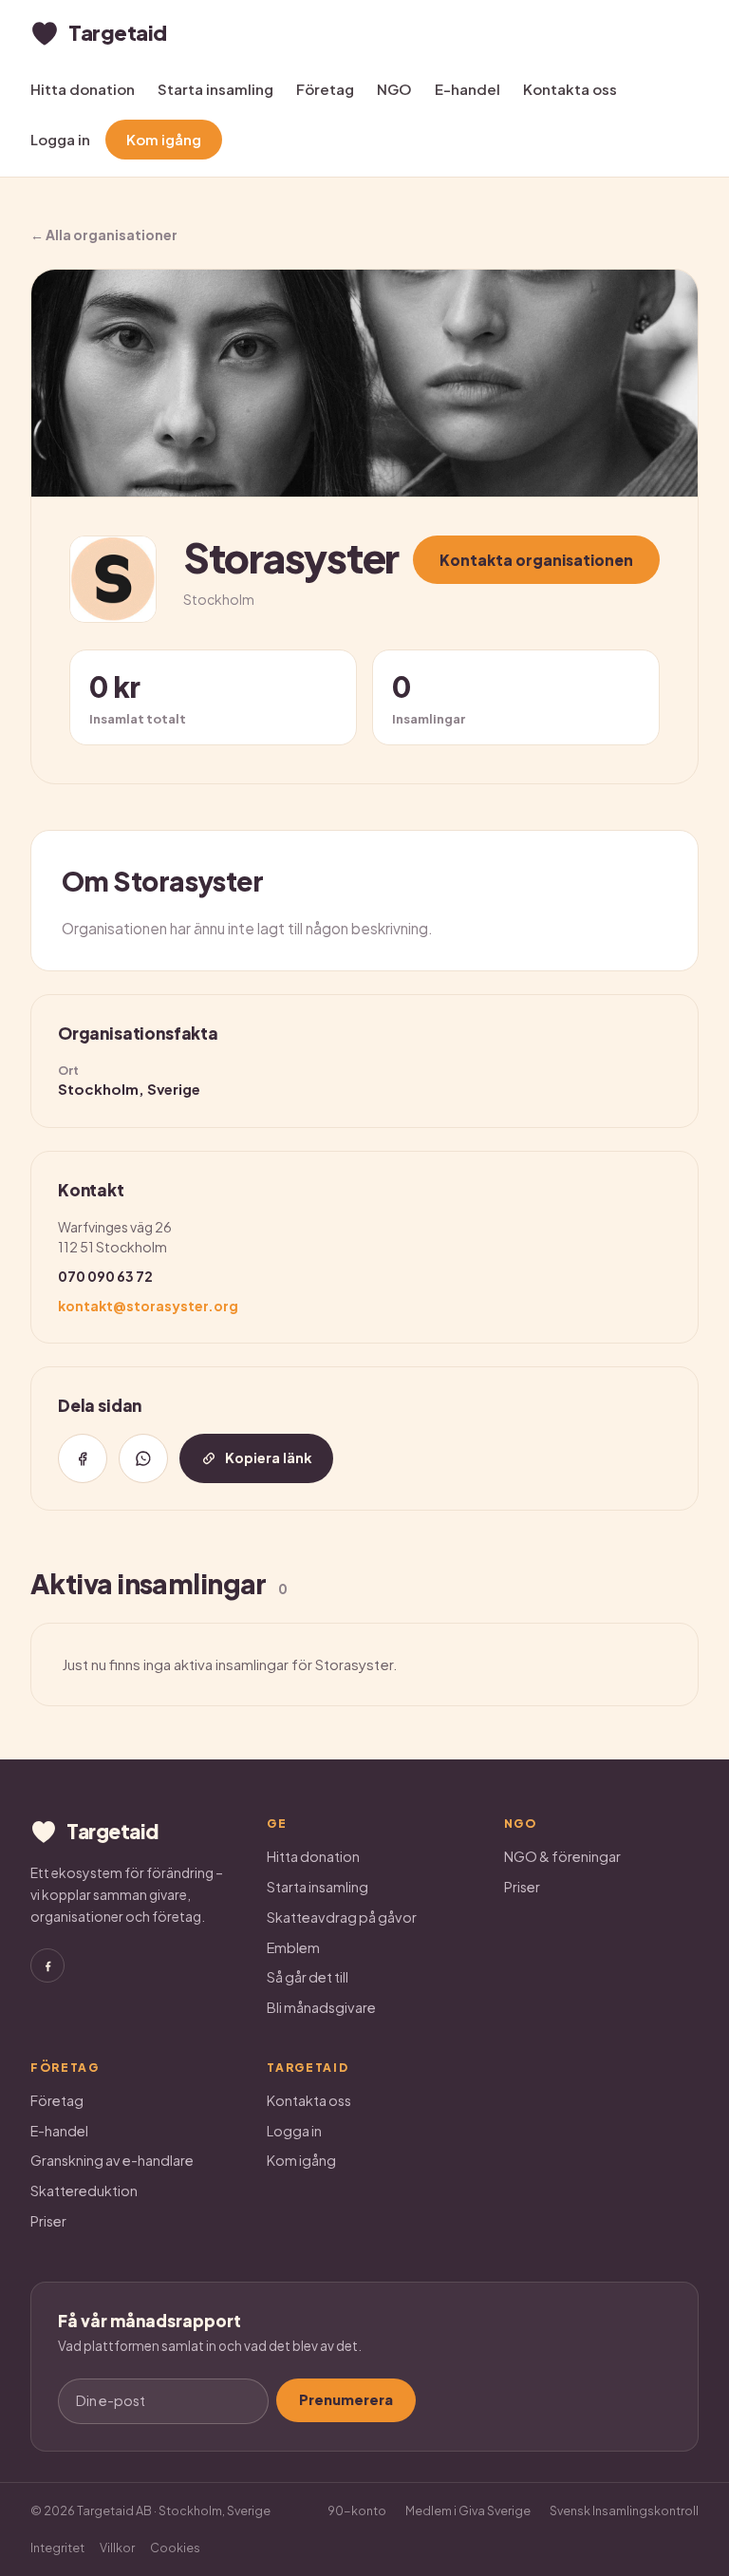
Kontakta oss (570, 89)
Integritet (57, 2548)
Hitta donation (83, 89)
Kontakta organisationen (536, 560)
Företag (325, 89)
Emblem (293, 1947)
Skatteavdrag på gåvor (342, 1917)
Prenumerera (346, 2399)
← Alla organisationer (104, 235)
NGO (394, 89)
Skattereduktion (84, 2191)
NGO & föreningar (562, 1856)
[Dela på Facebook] (83, 1458)
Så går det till (308, 1977)
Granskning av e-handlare (112, 2160)
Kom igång (164, 139)
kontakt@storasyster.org (148, 1306)
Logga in (60, 139)
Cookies (175, 2548)
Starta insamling (215, 89)
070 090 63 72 (105, 1276)
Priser (522, 1887)
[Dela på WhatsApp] (143, 1458)
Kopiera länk (269, 1457)
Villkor (117, 2548)
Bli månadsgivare (321, 2007)
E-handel (467, 89)
